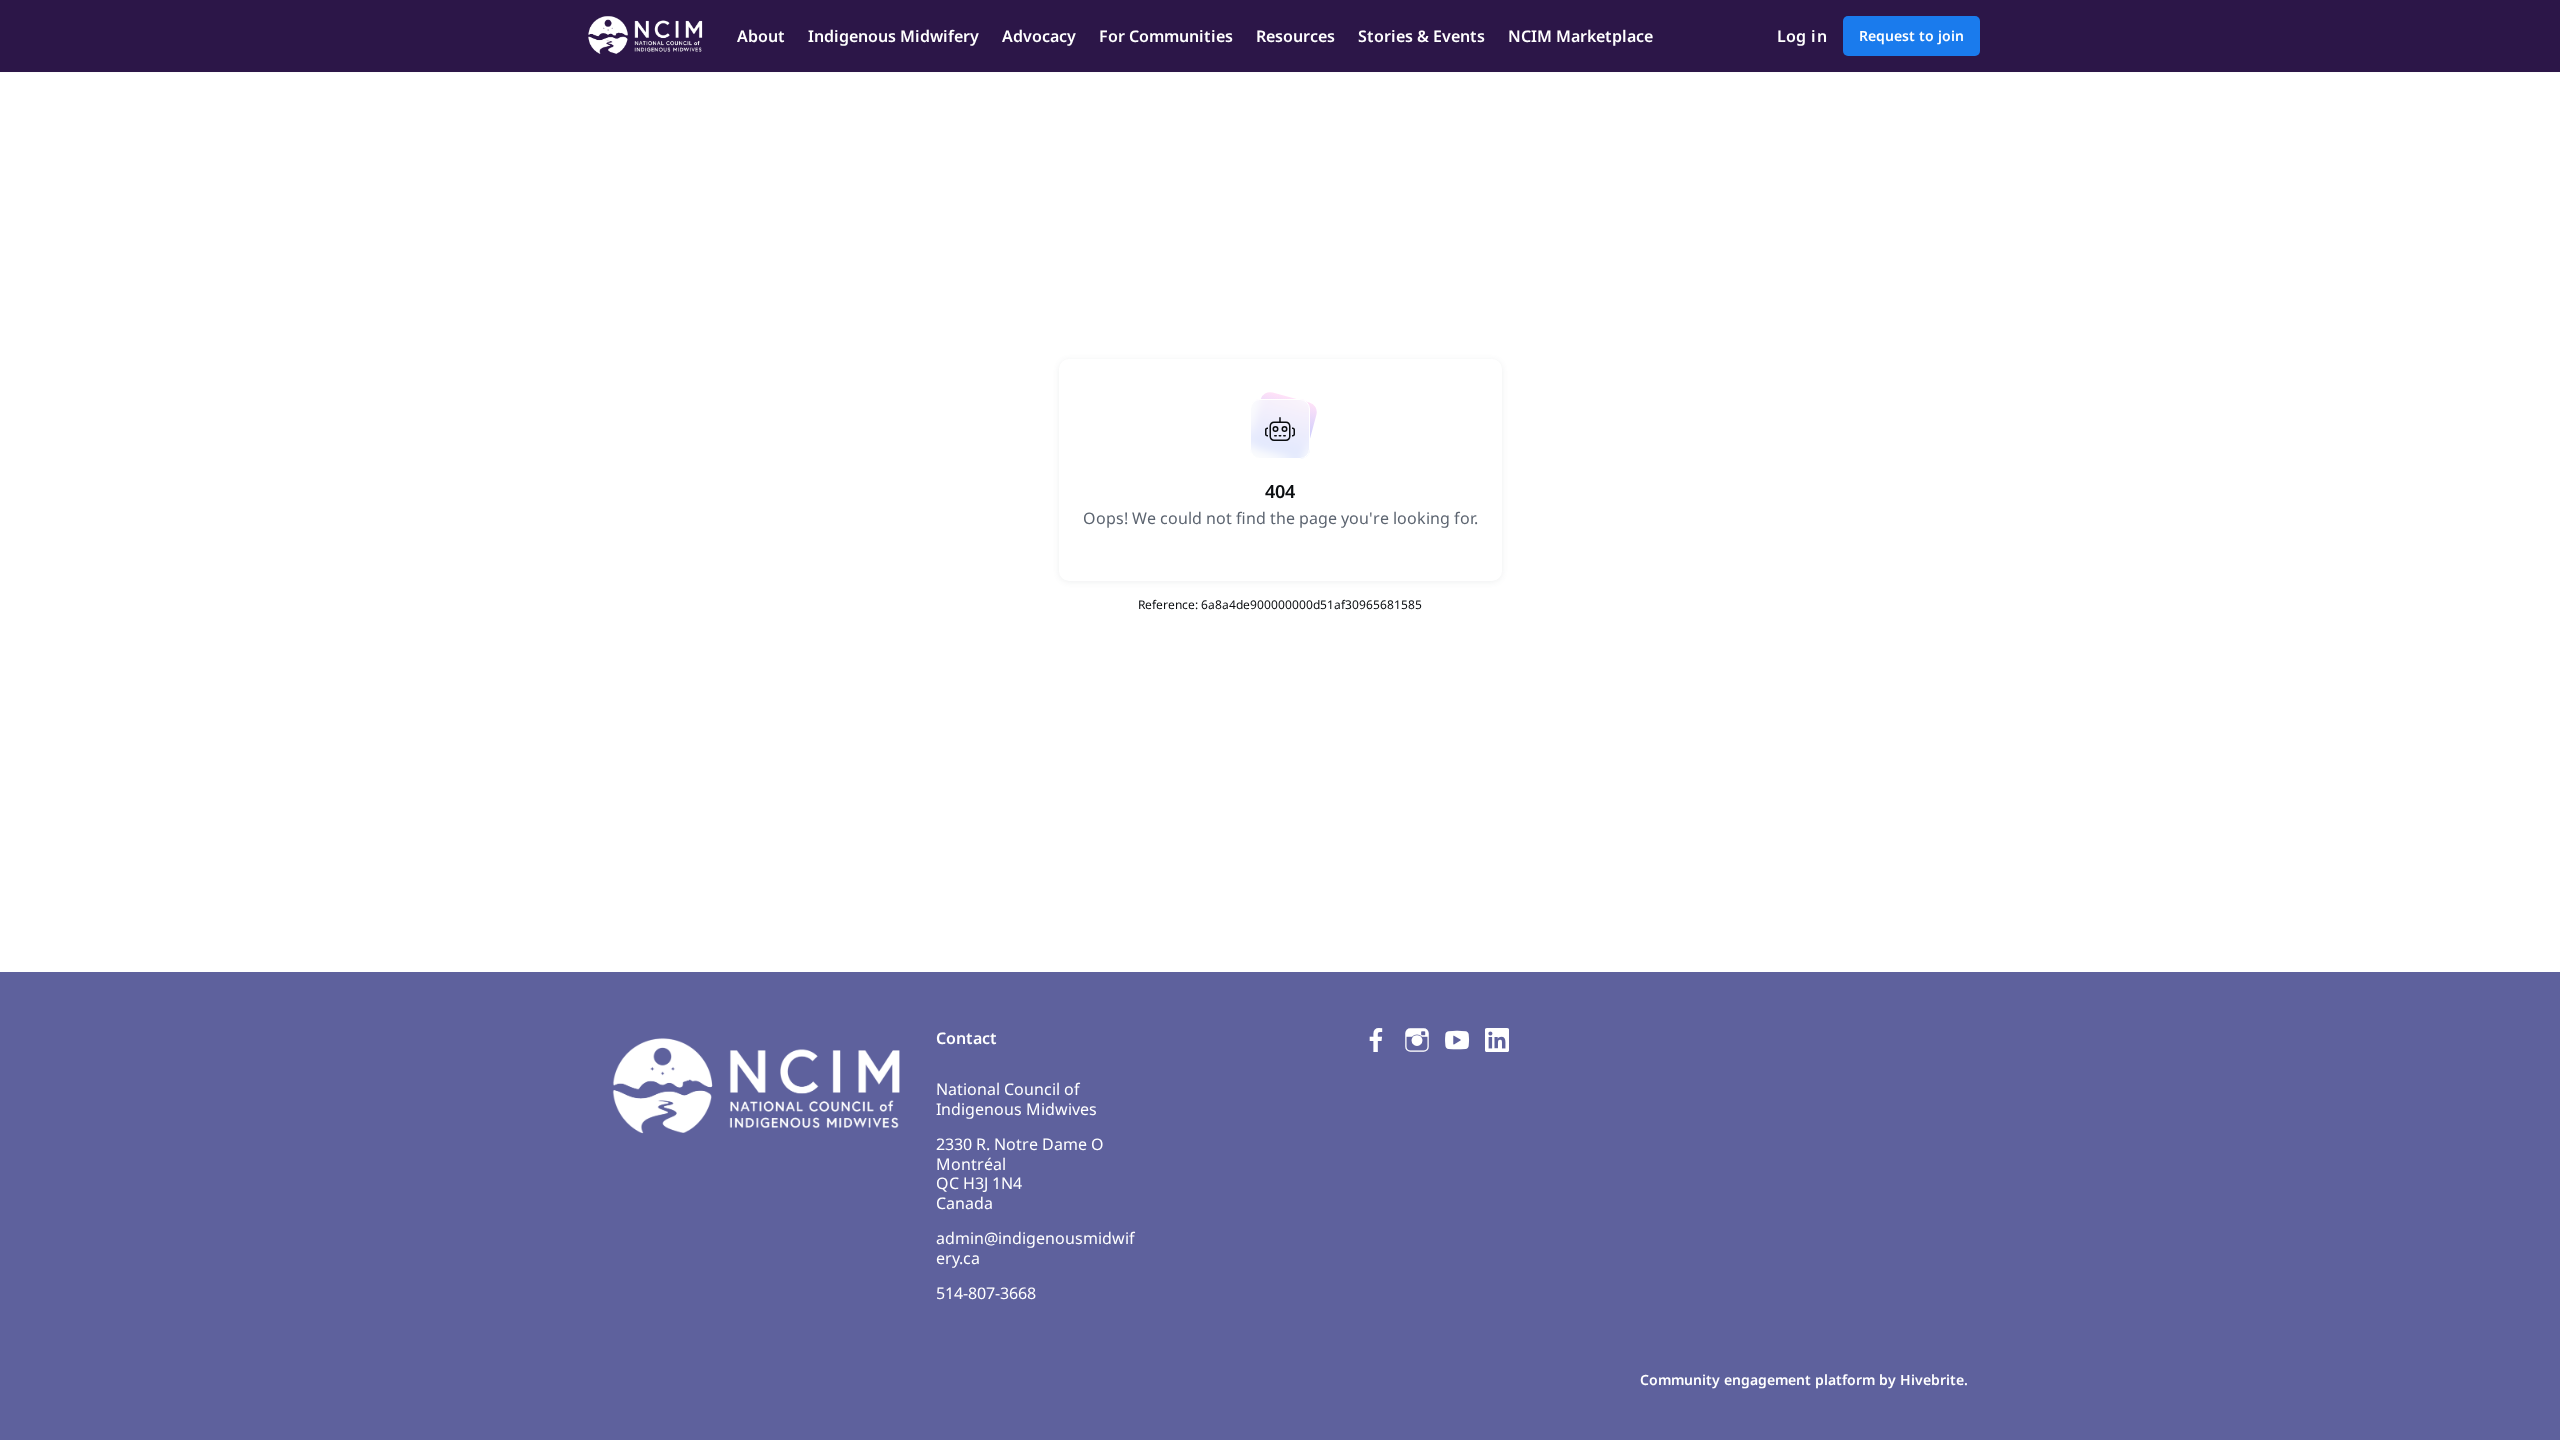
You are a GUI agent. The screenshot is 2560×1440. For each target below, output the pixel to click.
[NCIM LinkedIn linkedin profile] (1497, 1039)
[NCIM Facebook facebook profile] (1377, 1039)
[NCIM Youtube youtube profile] (1457, 1039)
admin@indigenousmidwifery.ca (1035, 1248)
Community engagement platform (1757, 1379)
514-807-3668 (986, 1293)
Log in (1802, 36)
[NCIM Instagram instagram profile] (1417, 1039)
